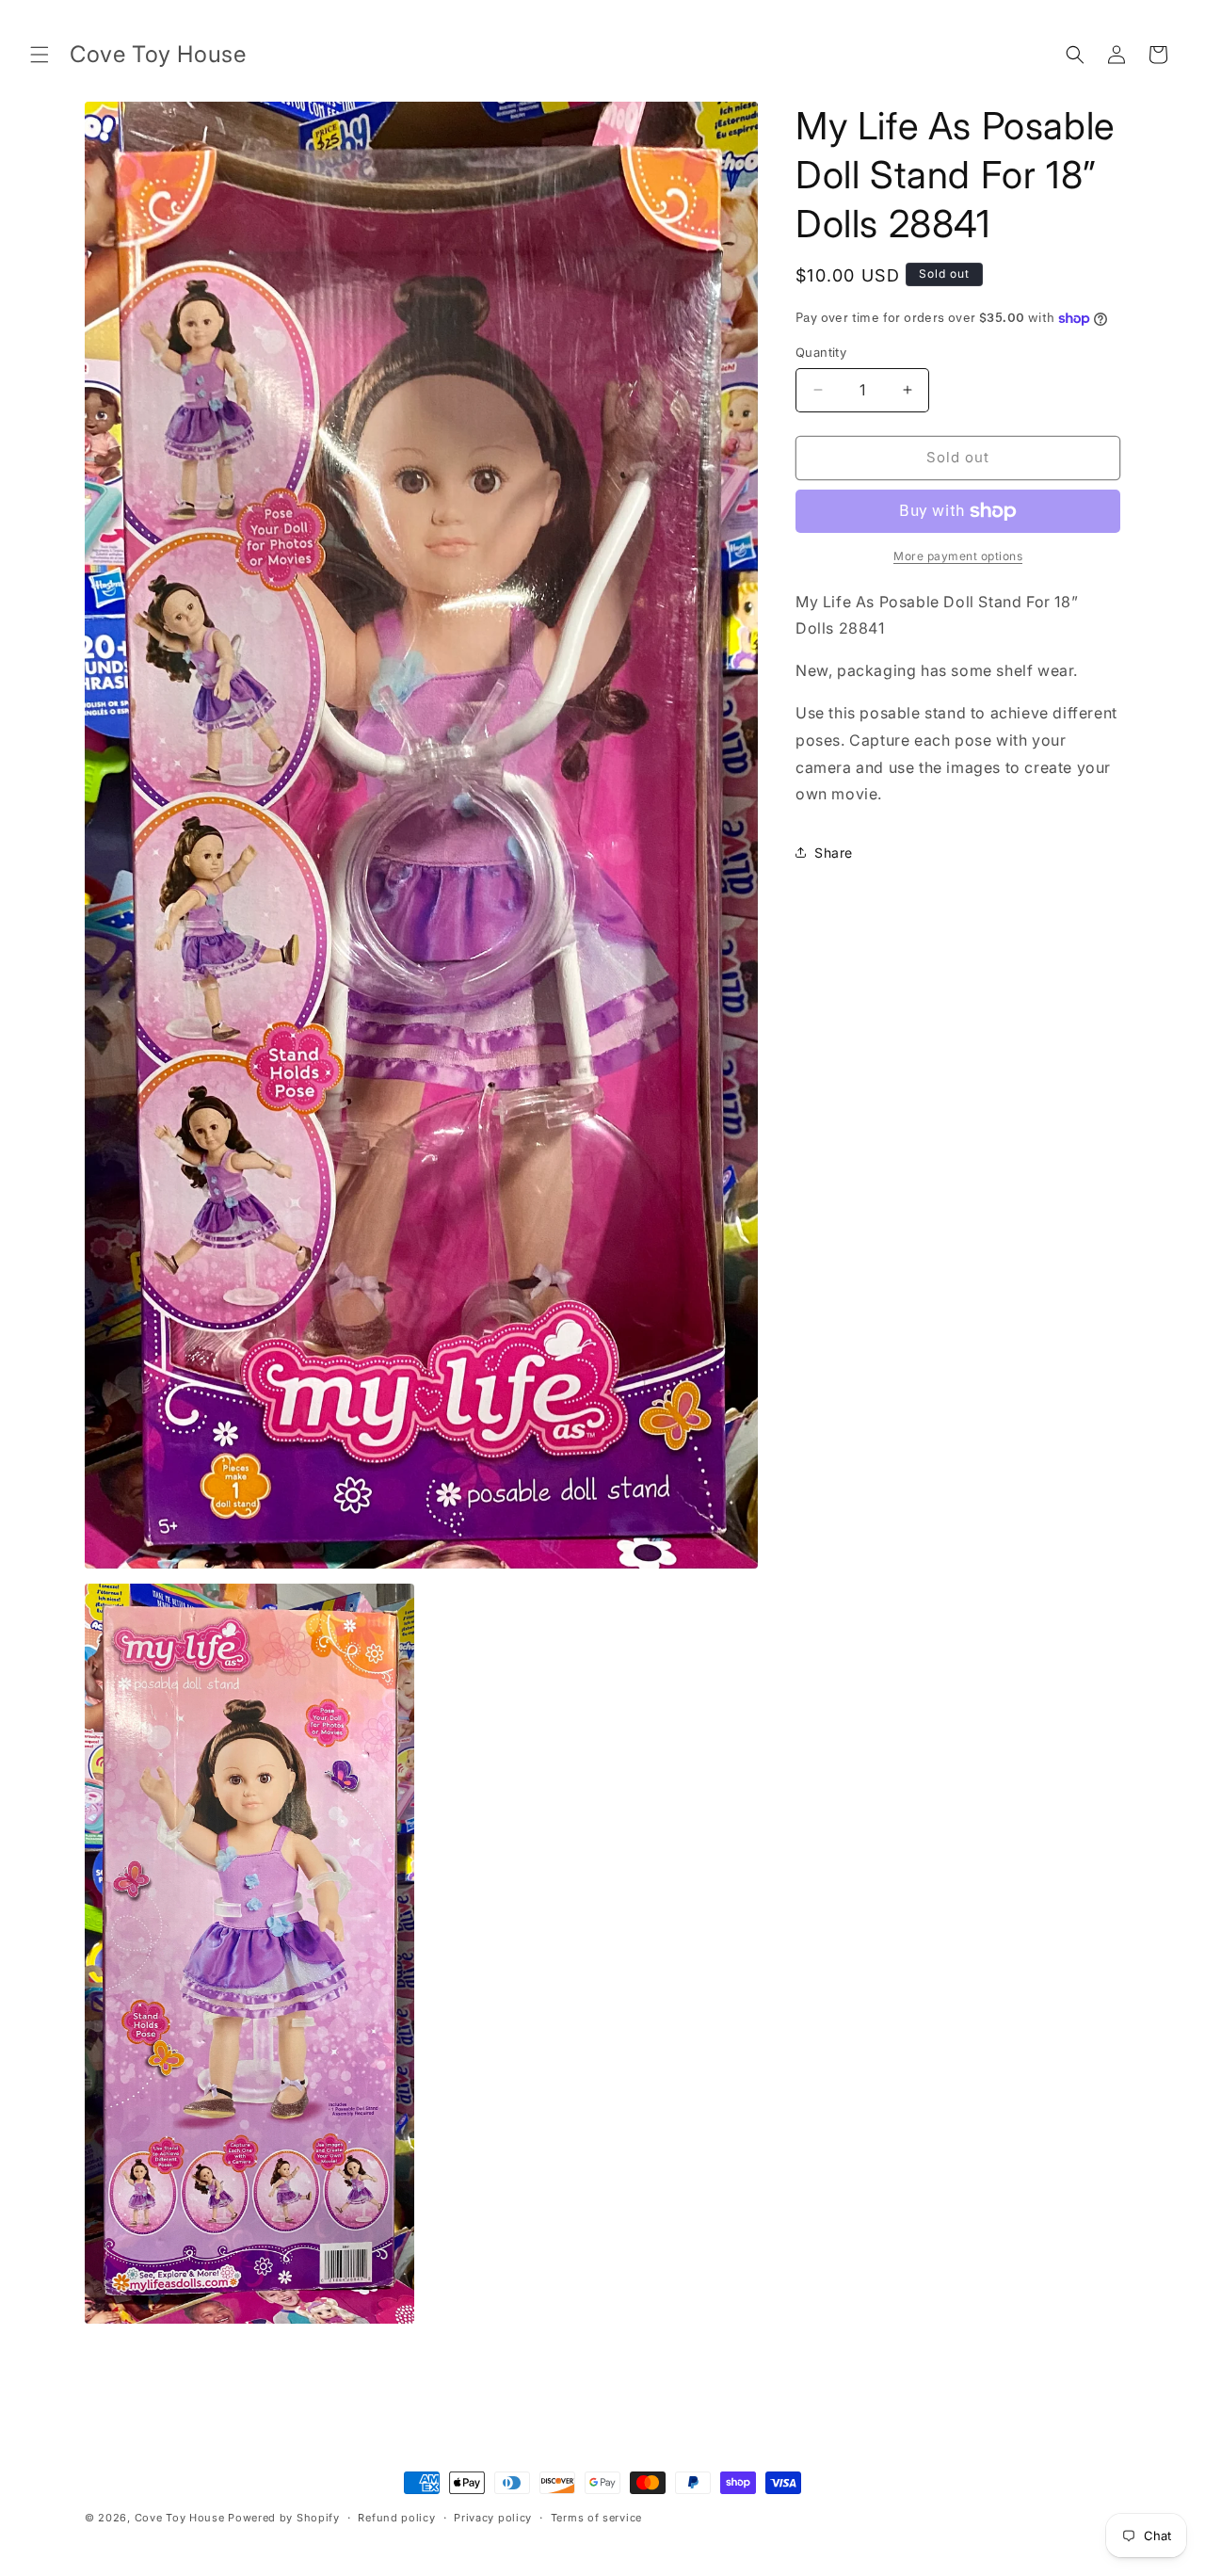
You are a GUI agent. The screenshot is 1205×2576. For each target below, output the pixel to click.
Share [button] (834, 853)
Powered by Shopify (284, 2518)
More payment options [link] (958, 556)
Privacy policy (493, 2518)
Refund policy (396, 2518)
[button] (40, 55)
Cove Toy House (180, 2518)
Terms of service (596, 2518)
